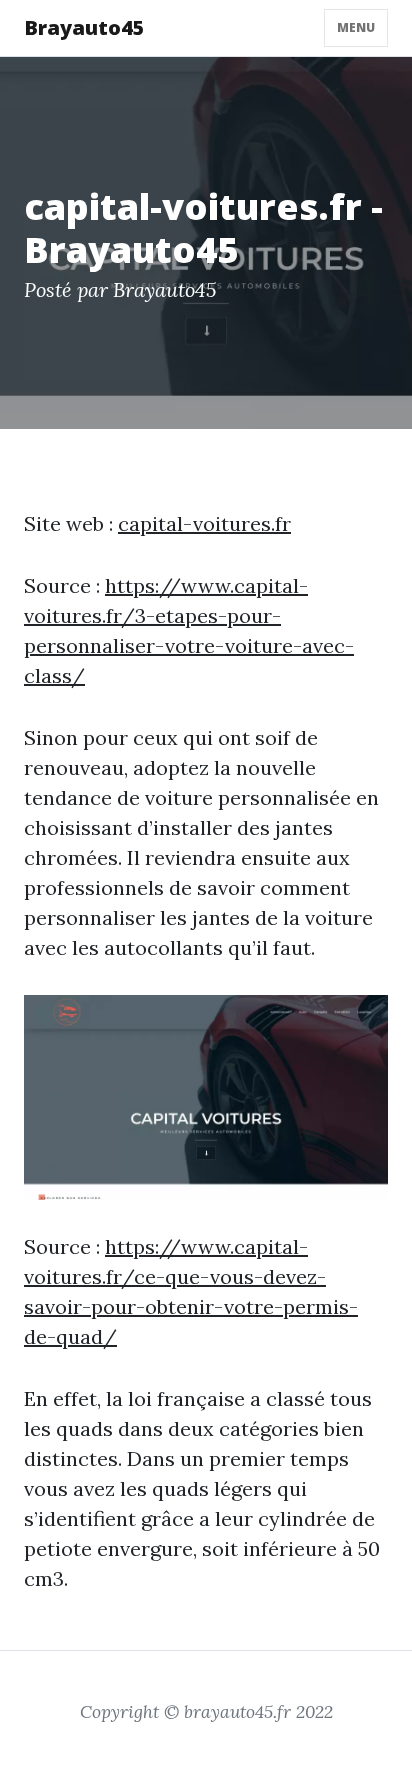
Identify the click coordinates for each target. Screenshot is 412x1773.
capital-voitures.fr (204, 523)
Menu (356, 27)
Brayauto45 (84, 27)
